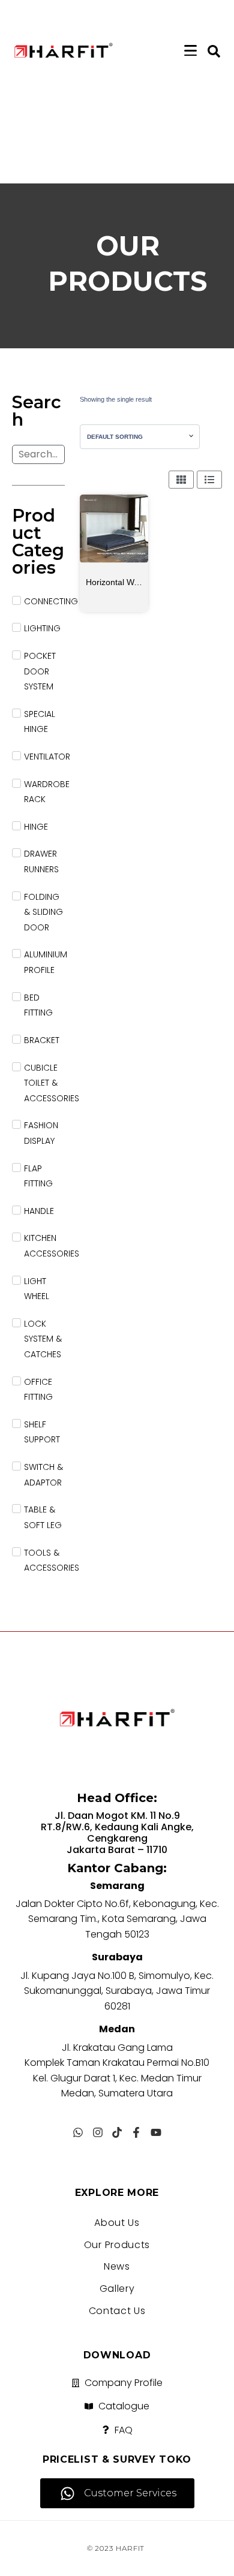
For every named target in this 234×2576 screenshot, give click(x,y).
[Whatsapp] (78, 2132)
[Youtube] (156, 2132)
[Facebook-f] (136, 2132)
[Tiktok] (117, 2132)
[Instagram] (97, 2132)
